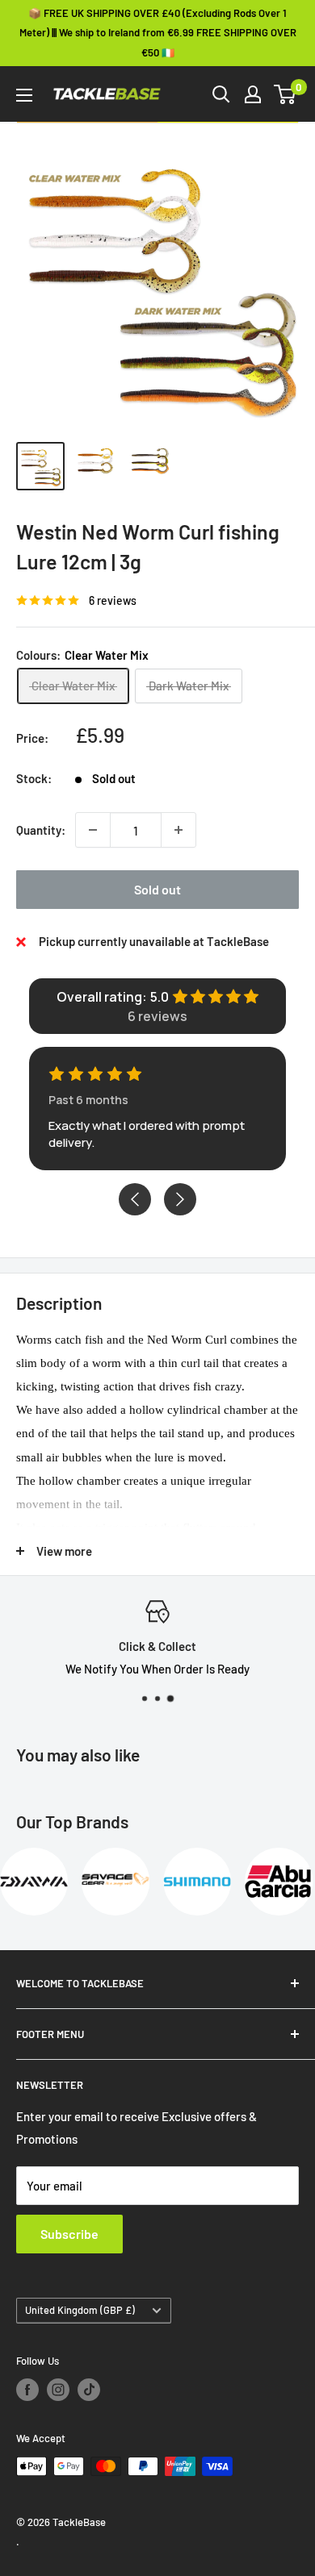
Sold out (157, 889)
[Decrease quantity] (93, 830)
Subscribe (69, 2234)
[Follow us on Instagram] (58, 2390)
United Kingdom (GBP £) (80, 2310)
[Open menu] (24, 95)
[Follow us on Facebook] (27, 2390)
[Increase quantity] (178, 830)
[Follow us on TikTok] (89, 2390)
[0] (286, 94)
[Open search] (221, 94)
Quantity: (41, 830)
